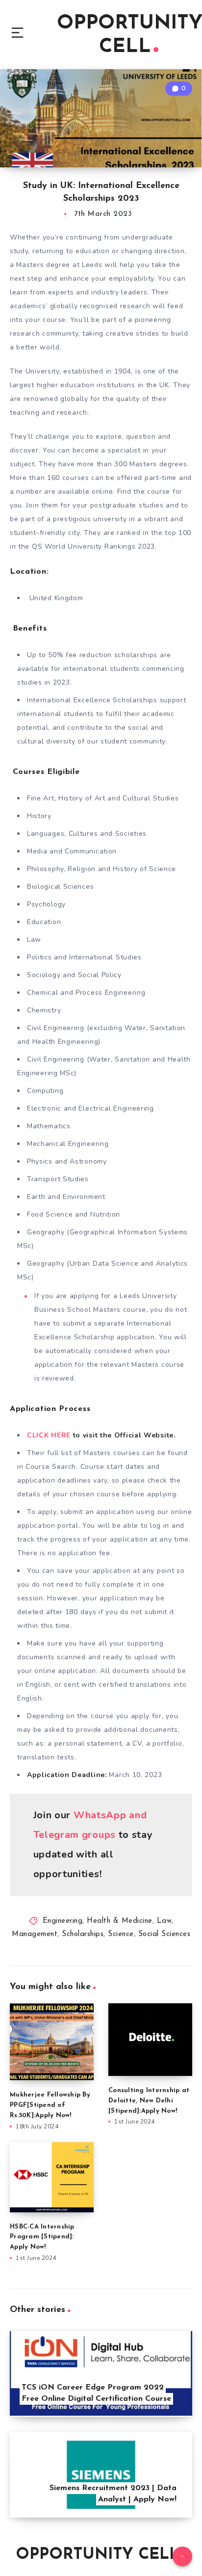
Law (164, 1921)
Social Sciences (164, 1934)
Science (121, 1934)
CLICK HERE (49, 1435)
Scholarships (83, 1934)
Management (35, 1934)
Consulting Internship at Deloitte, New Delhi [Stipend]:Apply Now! (149, 2101)
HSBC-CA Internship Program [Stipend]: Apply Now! (42, 2237)
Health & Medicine (120, 1921)
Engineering (63, 1921)
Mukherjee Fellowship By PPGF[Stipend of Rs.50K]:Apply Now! (50, 2105)
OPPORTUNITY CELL (97, 2555)
